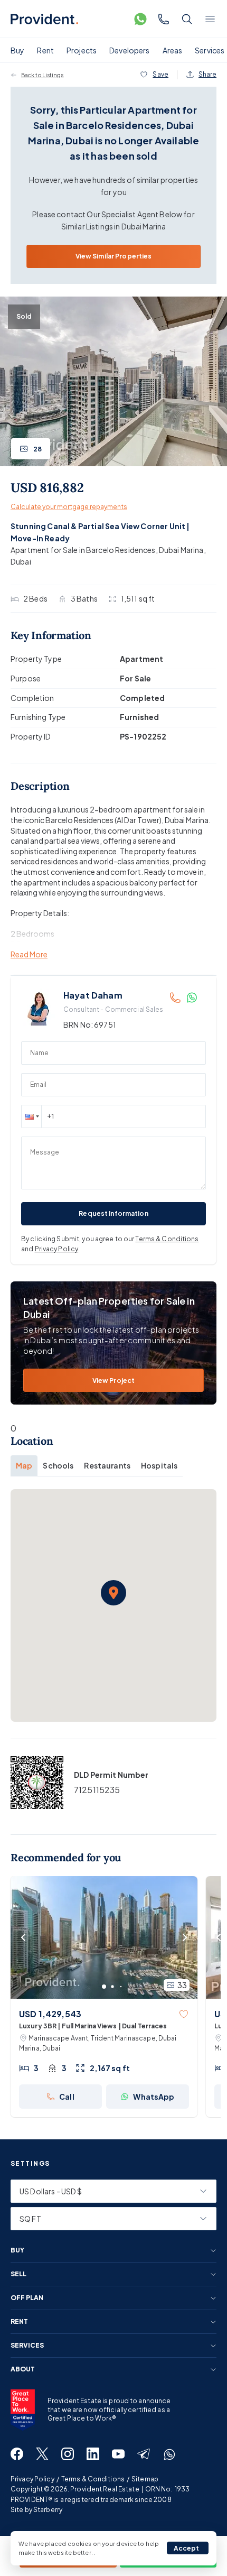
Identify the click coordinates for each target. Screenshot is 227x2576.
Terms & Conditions (167, 1239)
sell (18, 2274)
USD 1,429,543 (50, 2014)
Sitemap (145, 2479)
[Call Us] (164, 19)
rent (19, 2322)
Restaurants (107, 1465)
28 (37, 449)
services (27, 2346)
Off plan (27, 2298)
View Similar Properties (114, 256)
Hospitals (159, 1465)
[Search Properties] (187, 19)
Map (24, 1465)
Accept (187, 2548)
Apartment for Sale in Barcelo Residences (83, 550)
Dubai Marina (181, 550)
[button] (31, 1116)
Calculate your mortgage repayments (69, 507)
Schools (58, 1465)
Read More (29, 954)
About (23, 2369)
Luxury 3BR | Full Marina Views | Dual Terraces (93, 2026)
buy (17, 2250)
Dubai (21, 561)
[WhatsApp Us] (140, 19)
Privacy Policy (57, 1249)
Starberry (48, 2510)
